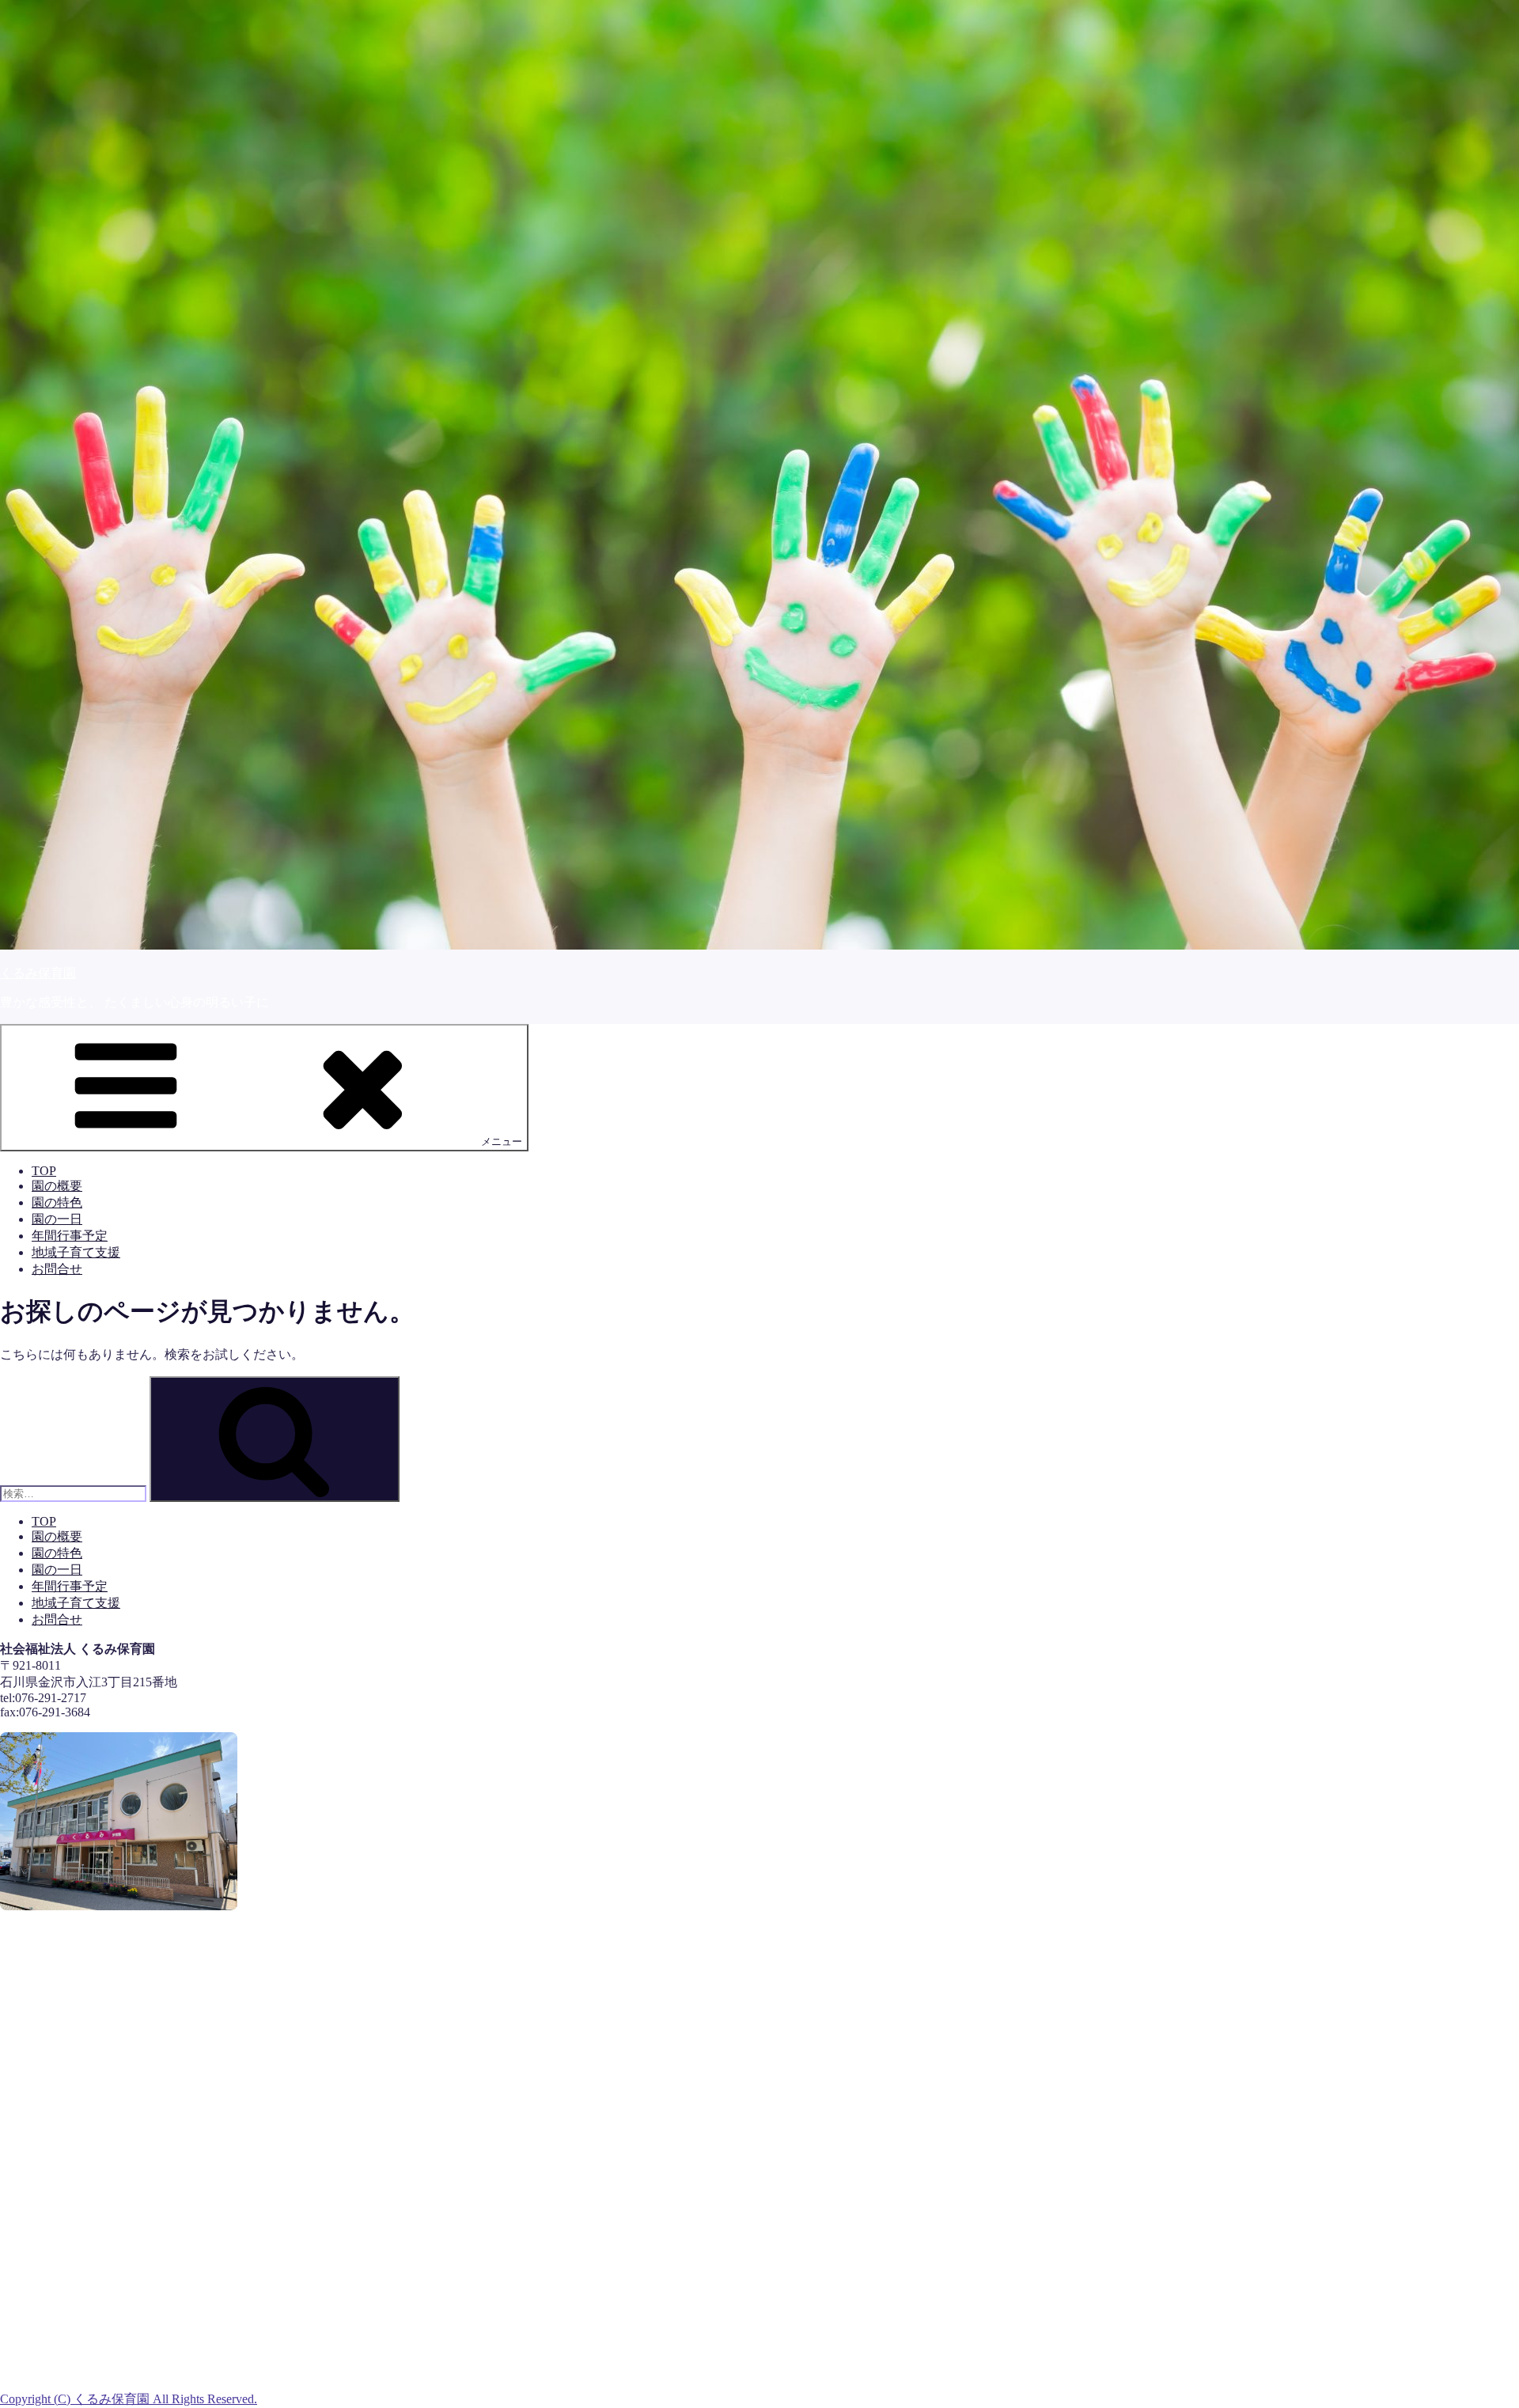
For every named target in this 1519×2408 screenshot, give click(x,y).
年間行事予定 (70, 1236)
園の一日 (57, 1219)
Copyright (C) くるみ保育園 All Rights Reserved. (129, 2399)
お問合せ (57, 1269)
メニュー (502, 1141)
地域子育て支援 (76, 1252)
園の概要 (57, 1186)
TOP (44, 1171)
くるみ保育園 (38, 973)
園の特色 (57, 1202)
